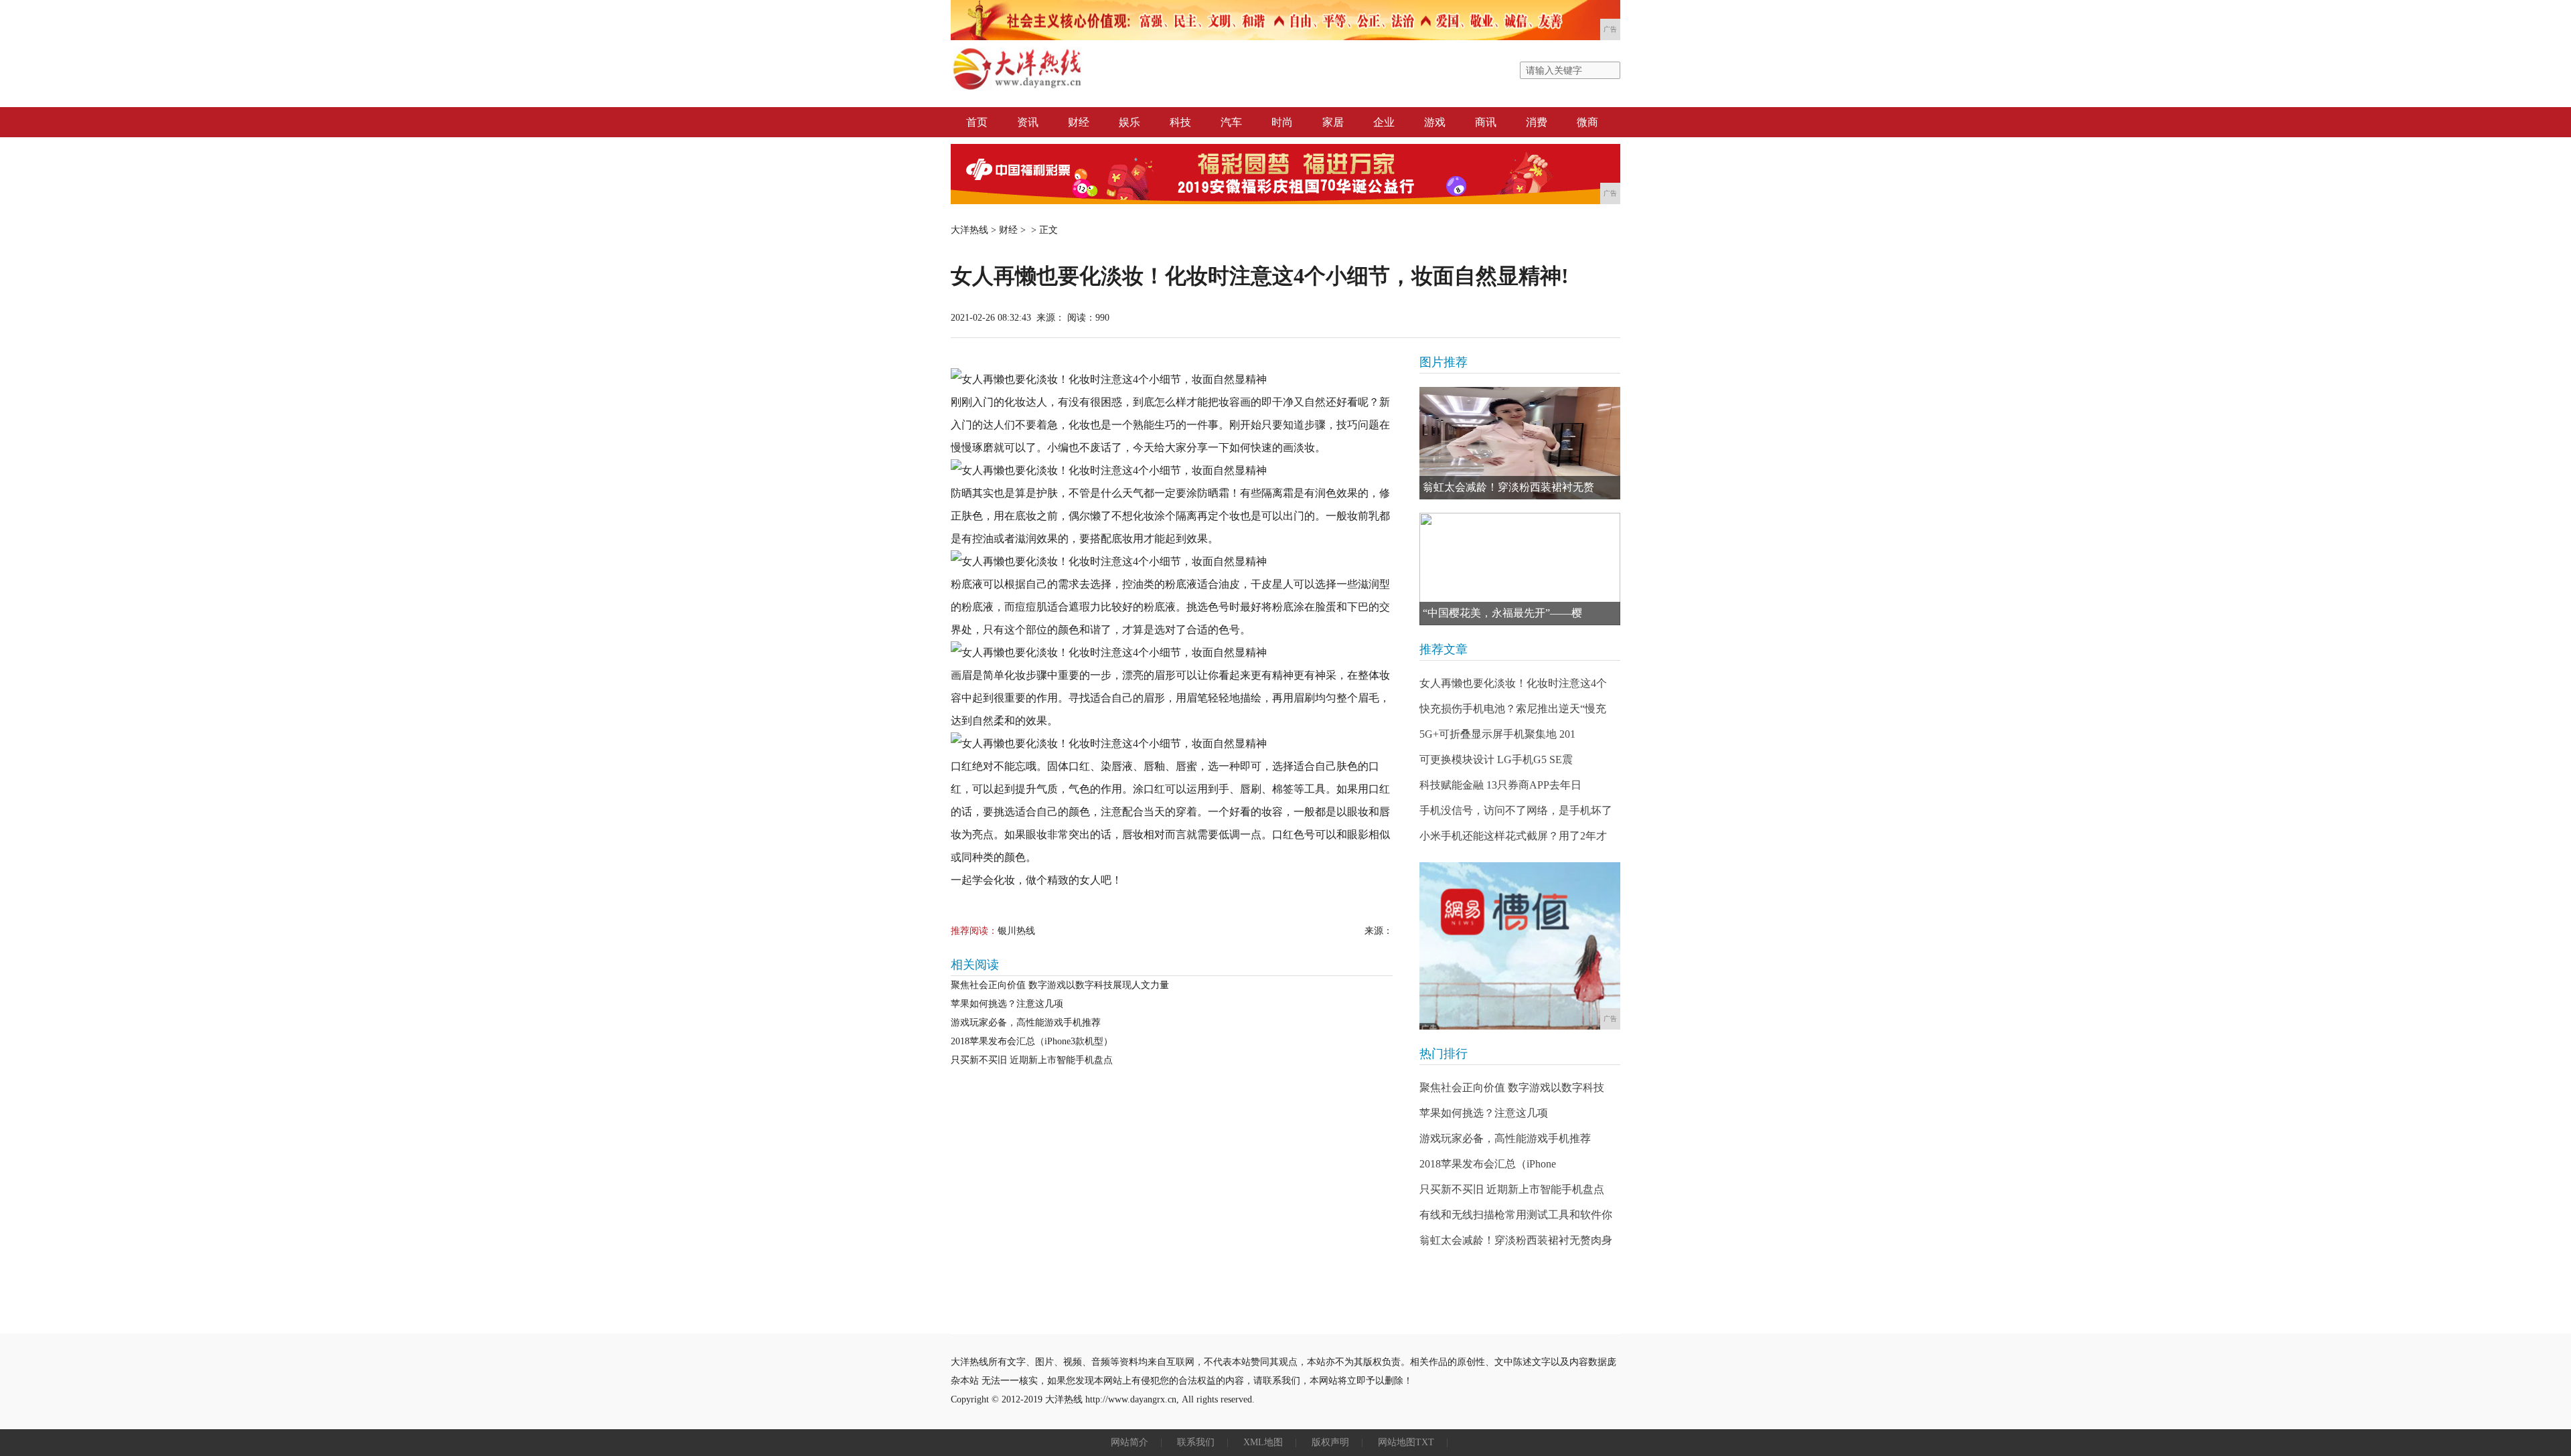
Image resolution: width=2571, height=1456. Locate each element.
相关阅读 (975, 965)
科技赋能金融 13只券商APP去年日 (1500, 785)
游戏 (1435, 122)
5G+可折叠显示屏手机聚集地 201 (1497, 734)
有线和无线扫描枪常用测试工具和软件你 (1516, 1215)
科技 (1180, 122)
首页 (977, 122)
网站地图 (1397, 1442)
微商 (1587, 122)
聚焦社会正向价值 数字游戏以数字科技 (1512, 1087)
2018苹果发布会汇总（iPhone (1488, 1164)
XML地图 (1263, 1442)
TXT (1425, 1442)
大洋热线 (969, 230)
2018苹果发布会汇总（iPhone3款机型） (1032, 1041)
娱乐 (1129, 122)
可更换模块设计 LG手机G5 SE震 (1496, 759)
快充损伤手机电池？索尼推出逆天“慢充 (1513, 709)
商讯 (1486, 122)
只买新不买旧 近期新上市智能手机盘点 (1032, 1060)
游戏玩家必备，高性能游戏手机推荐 (1026, 1023)
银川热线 (1016, 931)
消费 (1537, 122)
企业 (1384, 122)
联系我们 (1196, 1442)
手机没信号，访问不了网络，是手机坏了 (1516, 810)
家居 (1333, 122)
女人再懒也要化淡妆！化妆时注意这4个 (1513, 683)
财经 (1079, 122)
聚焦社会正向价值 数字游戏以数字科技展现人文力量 (1060, 985)
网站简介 (1129, 1442)
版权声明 (1330, 1442)
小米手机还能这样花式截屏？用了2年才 (1513, 836)
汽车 (1231, 122)
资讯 (1028, 122)
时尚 (1282, 122)
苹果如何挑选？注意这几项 (1007, 1004)
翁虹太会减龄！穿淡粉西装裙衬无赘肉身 (1516, 1240)
